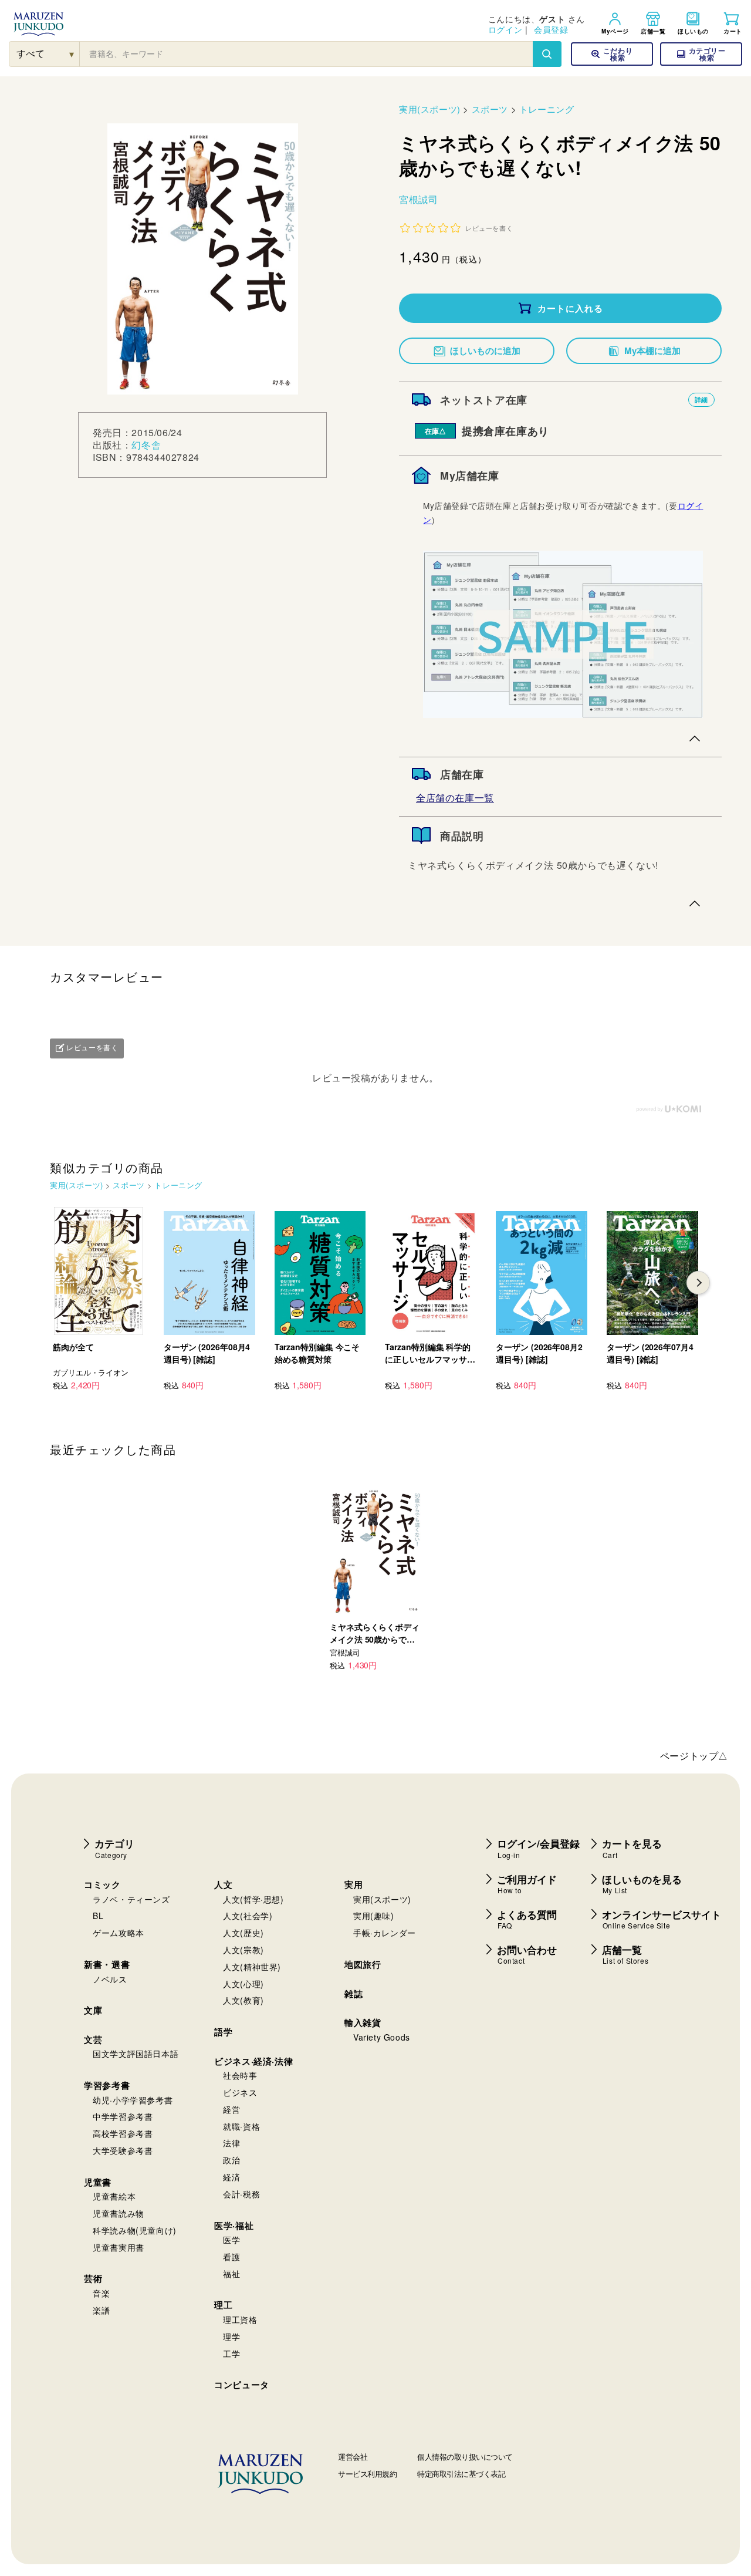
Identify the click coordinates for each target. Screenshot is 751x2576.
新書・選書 (107, 1964)
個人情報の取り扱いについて (465, 2457)
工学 (231, 2354)
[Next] (698, 1283)
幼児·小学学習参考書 (133, 2100)
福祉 (231, 2274)
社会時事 (240, 2075)
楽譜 (101, 2310)
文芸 (93, 2039)
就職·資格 (241, 2126)
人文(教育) (243, 2000)
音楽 (101, 2293)
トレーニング (547, 109)
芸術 (93, 2278)
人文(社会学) (248, 1916)
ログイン (505, 29)
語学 (223, 2032)
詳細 (701, 399)
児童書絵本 (114, 2196)
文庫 (93, 2010)
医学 (231, 2240)
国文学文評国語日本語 (136, 2054)
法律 (231, 2143)
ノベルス (110, 1979)
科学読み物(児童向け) (135, 2230)
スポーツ (490, 109)
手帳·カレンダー (385, 1933)
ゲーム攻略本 (119, 1933)
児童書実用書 (119, 2247)
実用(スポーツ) (430, 109)
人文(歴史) (243, 1933)
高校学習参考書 (123, 2133)
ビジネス (240, 2092)
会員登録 (551, 29)
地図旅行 (363, 1964)
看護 (231, 2257)
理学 (231, 2336)
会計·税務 (241, 2194)
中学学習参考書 (123, 2116)
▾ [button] (72, 54)
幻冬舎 (146, 445)
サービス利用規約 (367, 2474)
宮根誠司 (418, 199)
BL (98, 1916)
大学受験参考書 (123, 2150)
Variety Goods (382, 2037)
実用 (353, 1884)
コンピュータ (242, 2385)
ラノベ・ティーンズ (131, 1899)
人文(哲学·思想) (253, 1899)
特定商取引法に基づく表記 (461, 2474)
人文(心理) (243, 1984)
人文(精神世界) (252, 1967)
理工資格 (240, 2319)
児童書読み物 (119, 2213)
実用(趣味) (374, 1916)
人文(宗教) (243, 1950)
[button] (701, 54)
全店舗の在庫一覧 (455, 798)
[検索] (547, 54)
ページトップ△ (694, 1756)
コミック (102, 1884)
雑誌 (353, 1994)
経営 (231, 2109)
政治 (231, 2160)
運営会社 (353, 2457)
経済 (231, 2177)
